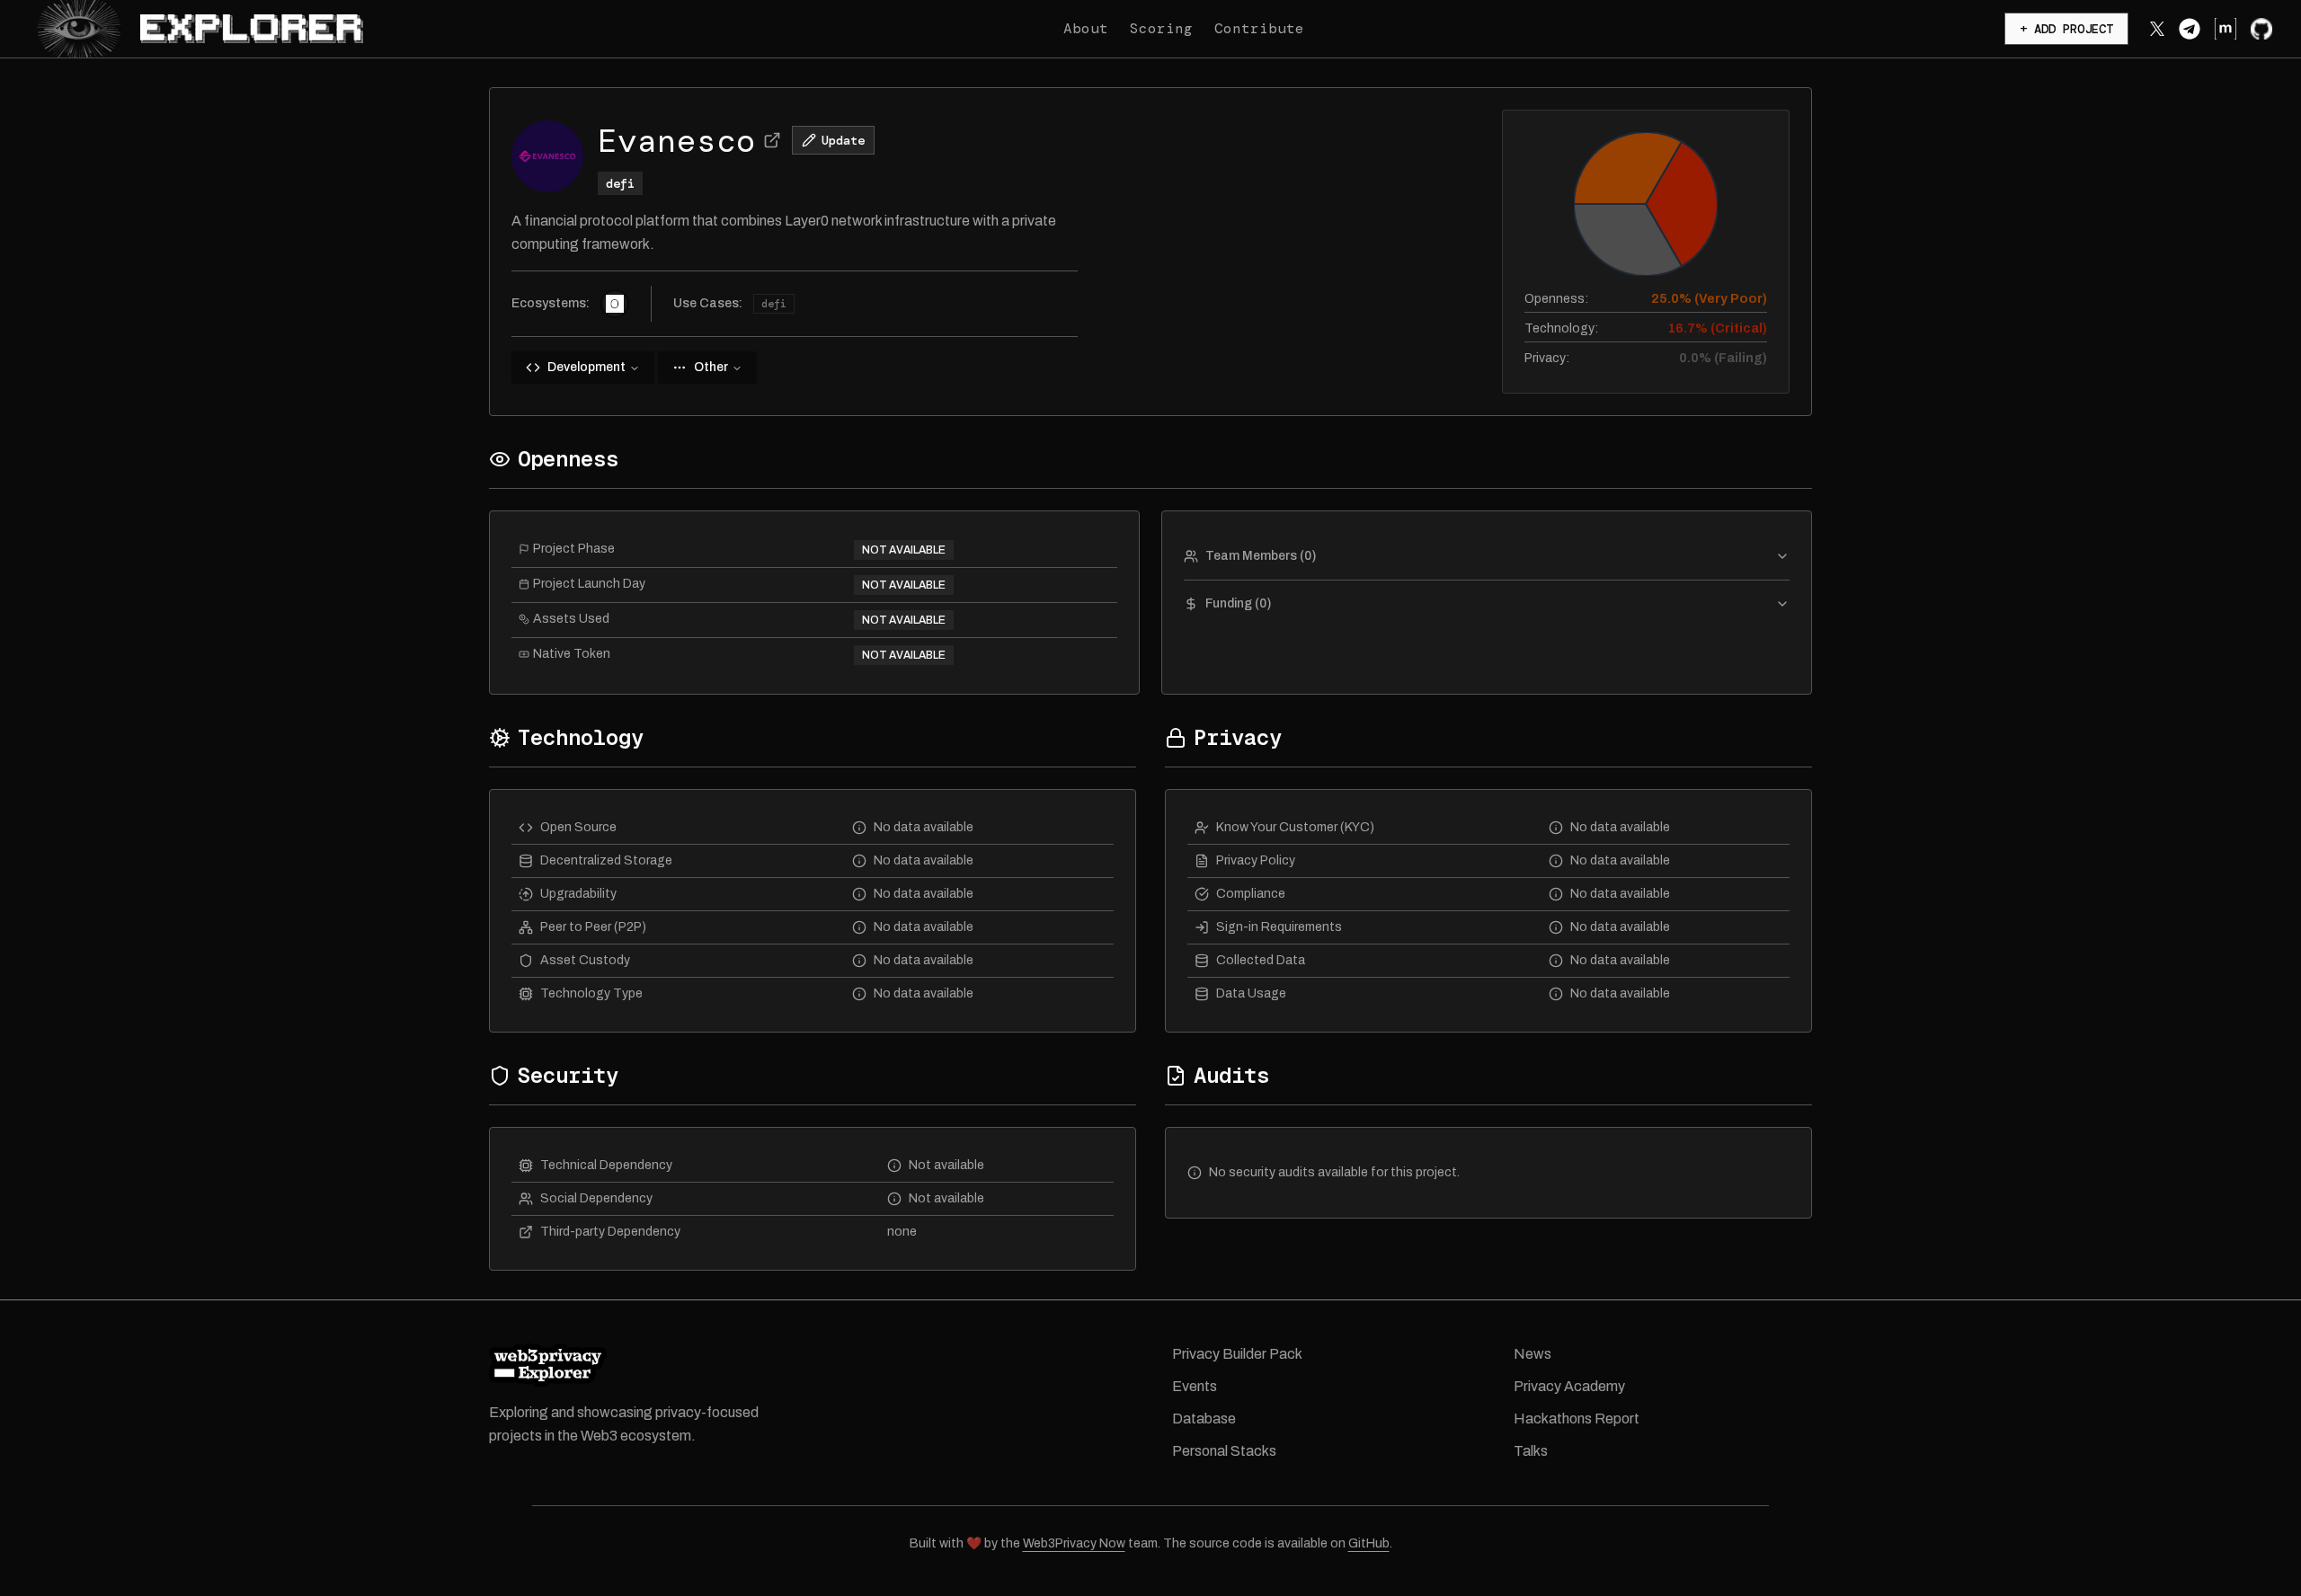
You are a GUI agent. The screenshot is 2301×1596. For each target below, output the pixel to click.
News (1533, 1354)
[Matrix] (2225, 29)
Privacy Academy (1569, 1386)
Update (843, 140)
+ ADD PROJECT (2066, 29)
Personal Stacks (1224, 1451)
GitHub (1369, 1543)
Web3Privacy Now (1074, 1543)
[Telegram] (2190, 29)
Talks (1531, 1451)
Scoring (1161, 28)
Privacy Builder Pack (1237, 1354)
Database (1204, 1419)
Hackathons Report (1577, 1419)
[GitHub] (2261, 29)
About (1086, 28)
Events (1195, 1386)
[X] (2157, 29)
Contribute (1259, 28)
